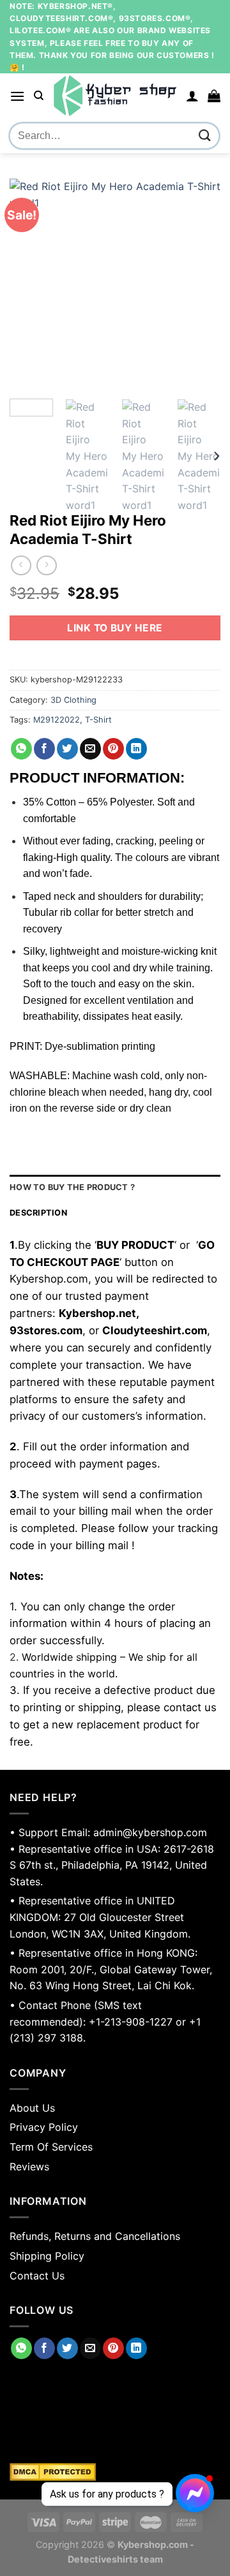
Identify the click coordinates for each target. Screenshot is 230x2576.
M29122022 (57, 720)
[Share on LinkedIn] (136, 749)
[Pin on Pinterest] (113, 749)
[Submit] (205, 136)
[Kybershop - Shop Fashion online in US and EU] (115, 96)
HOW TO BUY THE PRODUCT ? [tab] (72, 1187)
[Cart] (214, 96)
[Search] (39, 96)
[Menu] (17, 96)
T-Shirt (98, 720)
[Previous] (30, 284)
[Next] (200, 284)
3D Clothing (73, 700)
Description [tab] (38, 1213)
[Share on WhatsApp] (21, 749)
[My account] (192, 96)
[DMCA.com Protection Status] (115, 2472)
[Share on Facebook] (44, 749)
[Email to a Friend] (90, 749)
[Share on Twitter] (67, 749)
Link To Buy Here (115, 628)
